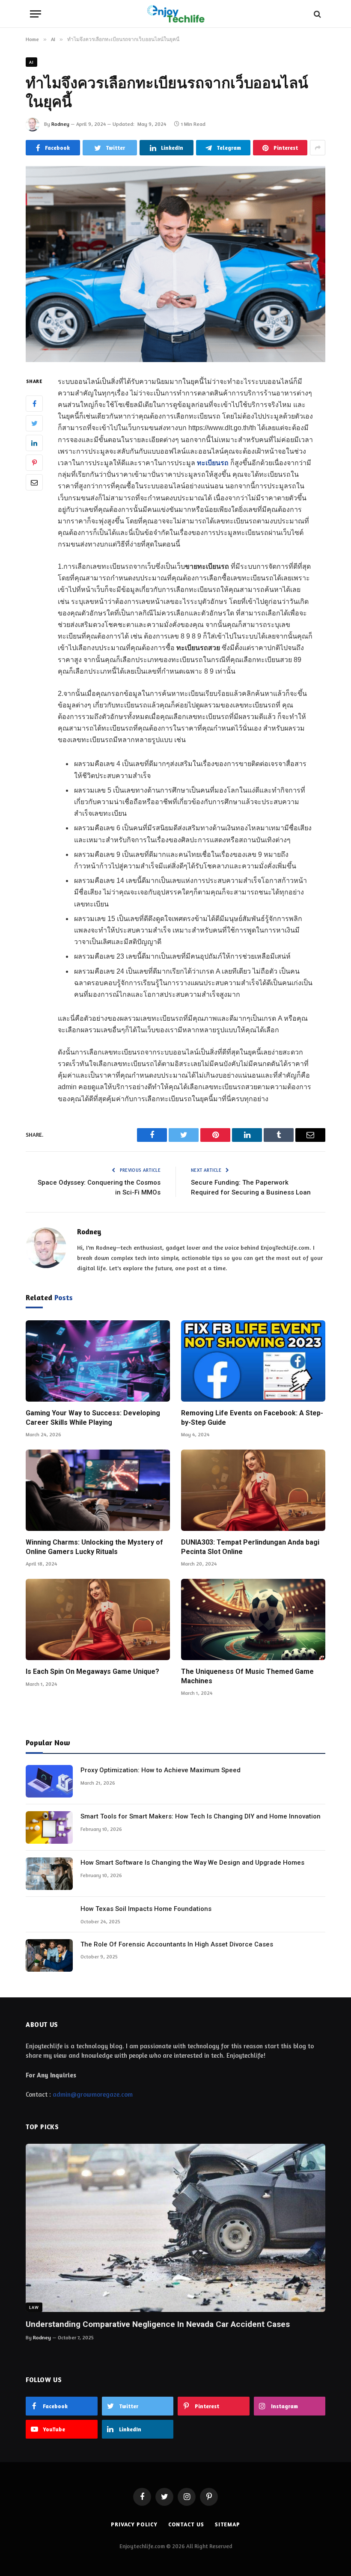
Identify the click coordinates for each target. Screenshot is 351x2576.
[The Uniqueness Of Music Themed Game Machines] (253, 1619)
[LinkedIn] (34, 443)
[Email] (34, 482)
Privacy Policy (134, 2524)
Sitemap (228, 2524)
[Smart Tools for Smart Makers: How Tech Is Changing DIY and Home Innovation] (49, 1827)
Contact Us (186, 2524)
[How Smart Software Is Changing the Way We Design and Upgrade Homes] (49, 1874)
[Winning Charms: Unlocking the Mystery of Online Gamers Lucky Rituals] (98, 1490)
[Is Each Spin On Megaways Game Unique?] (98, 1619)
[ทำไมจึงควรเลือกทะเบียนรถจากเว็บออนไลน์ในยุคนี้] (175, 264)
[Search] (317, 14)
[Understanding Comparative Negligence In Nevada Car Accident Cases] (175, 2228)
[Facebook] (34, 404)
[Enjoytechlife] (175, 14)
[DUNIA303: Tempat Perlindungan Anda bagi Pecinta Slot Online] (253, 1490)
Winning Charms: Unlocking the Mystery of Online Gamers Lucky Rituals (94, 1547)
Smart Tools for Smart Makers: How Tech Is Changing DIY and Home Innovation (201, 1816)
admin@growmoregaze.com (93, 2094)
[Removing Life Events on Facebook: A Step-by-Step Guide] (253, 1361)
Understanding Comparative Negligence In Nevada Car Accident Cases (158, 2324)
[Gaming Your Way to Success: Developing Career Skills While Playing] (98, 1361)
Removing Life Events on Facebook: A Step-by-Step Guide (252, 1418)
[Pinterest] (34, 463)
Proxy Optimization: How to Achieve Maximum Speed (161, 1770)
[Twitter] (34, 423)
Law (34, 2307)
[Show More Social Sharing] (318, 148)
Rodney (60, 124)
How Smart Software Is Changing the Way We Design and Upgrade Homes (192, 1863)
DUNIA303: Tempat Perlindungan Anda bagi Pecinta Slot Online (250, 1547)
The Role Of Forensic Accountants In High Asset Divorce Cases (177, 1944)
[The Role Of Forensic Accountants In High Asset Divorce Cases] (49, 1955)
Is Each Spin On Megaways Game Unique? (92, 1671)
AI (31, 62)
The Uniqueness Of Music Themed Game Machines (247, 1676)
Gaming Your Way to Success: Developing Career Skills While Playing (93, 1418)
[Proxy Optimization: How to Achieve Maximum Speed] (49, 1781)
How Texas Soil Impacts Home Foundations (146, 1909)
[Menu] (36, 14)
